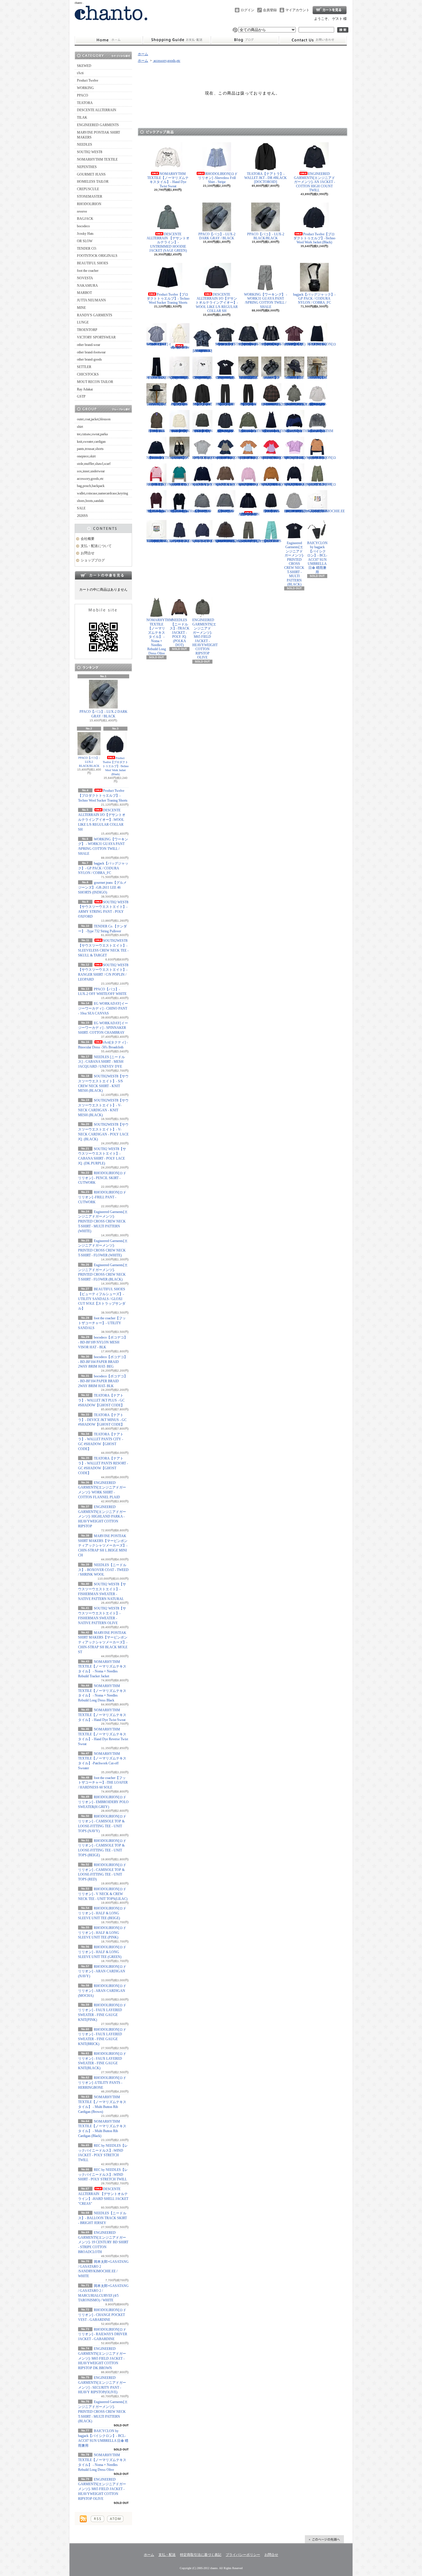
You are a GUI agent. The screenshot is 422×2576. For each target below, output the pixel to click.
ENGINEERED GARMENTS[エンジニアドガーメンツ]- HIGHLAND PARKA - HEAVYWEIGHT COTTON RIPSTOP (102, 1517)
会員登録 (270, 10)
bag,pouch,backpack (91, 486)
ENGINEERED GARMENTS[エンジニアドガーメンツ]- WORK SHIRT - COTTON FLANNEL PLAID (273, 404)
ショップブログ (245, 40)
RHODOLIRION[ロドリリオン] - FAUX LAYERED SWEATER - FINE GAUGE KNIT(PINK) (253, 484)
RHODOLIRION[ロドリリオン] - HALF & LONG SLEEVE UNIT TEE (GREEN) (102, 1952)
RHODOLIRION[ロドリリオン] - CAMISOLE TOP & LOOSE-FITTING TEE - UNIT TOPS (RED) (276, 458)
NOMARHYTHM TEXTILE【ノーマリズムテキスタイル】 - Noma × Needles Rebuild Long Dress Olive (159, 637)
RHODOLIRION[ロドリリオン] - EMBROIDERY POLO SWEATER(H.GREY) (103, 1802)
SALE (81, 508)
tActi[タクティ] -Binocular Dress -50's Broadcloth (180, 347)
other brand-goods (89, 359)
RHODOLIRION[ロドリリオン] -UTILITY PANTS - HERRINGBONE (102, 2083)
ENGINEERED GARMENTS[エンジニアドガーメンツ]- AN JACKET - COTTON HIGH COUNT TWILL (314, 182)
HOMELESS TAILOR (93, 182)
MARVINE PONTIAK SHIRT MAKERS (98, 135)
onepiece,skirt (86, 456)
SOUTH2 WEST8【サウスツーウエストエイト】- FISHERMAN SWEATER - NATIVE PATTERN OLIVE (203, 431)
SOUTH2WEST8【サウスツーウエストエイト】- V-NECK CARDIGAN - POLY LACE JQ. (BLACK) (273, 344)
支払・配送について (177, 40)
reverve (82, 211)
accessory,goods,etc (90, 479)
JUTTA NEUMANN (91, 300)
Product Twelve (88, 80)
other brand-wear (89, 345)
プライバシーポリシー (243, 2555)
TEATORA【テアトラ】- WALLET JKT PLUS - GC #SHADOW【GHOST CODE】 (101, 1400)
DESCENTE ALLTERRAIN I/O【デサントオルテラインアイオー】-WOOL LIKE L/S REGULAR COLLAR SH (102, 820)
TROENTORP (87, 330)
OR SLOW (85, 241)
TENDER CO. (87, 249)
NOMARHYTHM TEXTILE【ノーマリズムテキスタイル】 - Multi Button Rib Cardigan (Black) (182, 511)
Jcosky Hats (85, 234)
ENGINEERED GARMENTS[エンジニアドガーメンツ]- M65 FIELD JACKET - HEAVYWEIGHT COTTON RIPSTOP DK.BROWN (102, 2358)
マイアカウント (297, 10)
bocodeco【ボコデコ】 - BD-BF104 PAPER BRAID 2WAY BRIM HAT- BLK (103, 1381)
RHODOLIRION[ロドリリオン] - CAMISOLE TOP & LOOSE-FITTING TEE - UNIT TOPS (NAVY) (230, 458)
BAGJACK (85, 219)
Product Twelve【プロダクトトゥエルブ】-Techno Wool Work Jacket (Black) (116, 766)
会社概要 (88, 539)
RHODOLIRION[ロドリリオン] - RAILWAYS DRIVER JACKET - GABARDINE (103, 2334)
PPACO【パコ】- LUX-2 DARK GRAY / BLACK (103, 714)
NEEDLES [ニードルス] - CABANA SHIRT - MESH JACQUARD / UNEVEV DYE (101, 1062)
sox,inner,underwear (91, 471)
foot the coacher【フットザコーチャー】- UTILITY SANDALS (102, 1323)
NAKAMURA (87, 286)
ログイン (247, 10)
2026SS (82, 516)
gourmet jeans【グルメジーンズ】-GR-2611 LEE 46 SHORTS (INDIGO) (102, 887)
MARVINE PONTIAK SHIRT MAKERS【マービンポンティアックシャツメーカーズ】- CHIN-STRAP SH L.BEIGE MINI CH (103, 1546)
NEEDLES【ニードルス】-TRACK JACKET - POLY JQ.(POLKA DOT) (180, 632)
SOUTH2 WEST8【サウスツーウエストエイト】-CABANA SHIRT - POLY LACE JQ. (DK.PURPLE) (295, 344)
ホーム (109, 40)
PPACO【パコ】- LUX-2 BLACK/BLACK (89, 762)
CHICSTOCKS (88, 374)
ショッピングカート (330, 10)
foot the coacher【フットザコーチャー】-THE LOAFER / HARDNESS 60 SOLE (103, 1783)
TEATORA (85, 103)
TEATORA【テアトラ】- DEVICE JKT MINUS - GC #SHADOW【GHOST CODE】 (102, 1420)
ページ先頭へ (324, 2539)
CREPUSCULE (88, 189)
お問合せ (313, 40)
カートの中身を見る (103, 575)
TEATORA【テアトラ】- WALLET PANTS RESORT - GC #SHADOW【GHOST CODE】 (248, 404)
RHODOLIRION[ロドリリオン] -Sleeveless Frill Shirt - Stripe (218, 178)
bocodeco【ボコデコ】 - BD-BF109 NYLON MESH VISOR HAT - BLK (103, 1342)
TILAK (82, 118)
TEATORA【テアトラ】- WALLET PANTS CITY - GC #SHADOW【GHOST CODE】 (225, 404)
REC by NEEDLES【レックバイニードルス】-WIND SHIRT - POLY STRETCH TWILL (103, 2175)
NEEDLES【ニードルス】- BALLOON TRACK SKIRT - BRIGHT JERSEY (102, 2218)
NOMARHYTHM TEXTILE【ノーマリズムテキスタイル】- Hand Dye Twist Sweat (102, 1715)
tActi (80, 73)
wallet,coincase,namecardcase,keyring (102, 493)
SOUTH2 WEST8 (90, 152)
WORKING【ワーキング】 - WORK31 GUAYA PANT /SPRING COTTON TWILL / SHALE (266, 301)
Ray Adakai (85, 389)
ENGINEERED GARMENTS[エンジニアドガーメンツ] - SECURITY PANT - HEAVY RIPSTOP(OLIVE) (252, 541)
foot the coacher (88, 271)
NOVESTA (85, 278)
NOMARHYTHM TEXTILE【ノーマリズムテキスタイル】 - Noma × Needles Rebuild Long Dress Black (274, 431)
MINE (81, 308)
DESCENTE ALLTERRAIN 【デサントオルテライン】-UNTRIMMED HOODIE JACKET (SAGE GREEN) (168, 242)
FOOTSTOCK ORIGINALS (97, 256)
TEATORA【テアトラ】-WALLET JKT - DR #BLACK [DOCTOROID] (266, 178)
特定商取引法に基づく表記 (201, 2555)
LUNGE (83, 322)
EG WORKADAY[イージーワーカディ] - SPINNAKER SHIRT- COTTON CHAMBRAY (103, 1028)
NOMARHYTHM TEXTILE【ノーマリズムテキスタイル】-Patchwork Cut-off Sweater (159, 458)
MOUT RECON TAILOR (95, 382)
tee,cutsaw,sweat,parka (92, 434)
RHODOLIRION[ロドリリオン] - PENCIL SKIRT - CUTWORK (102, 1178)
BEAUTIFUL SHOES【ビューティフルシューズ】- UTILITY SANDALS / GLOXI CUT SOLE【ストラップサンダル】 (102, 1299)
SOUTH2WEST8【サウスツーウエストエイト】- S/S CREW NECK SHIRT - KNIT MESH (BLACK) (228, 344)
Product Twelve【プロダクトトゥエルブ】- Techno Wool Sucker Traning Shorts (103, 796)
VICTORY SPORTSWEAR (96, 337)
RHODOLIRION (89, 204)
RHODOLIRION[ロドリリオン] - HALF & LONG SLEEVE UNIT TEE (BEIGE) (102, 1913)
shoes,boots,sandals (90, 501)
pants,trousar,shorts (90, 449)
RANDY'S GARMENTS (95, 315)
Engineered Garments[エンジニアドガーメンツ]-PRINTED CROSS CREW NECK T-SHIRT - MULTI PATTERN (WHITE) (103, 1221)
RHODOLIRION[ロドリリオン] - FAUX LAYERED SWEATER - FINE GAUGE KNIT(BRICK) (276, 484)
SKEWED (84, 66)
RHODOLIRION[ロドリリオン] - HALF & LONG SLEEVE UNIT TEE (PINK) (102, 1933)
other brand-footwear (91, 352)
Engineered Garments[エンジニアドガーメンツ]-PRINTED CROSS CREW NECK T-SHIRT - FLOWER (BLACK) (225, 378)
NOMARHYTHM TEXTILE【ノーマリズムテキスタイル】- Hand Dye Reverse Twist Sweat (320, 431)
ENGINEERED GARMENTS (98, 125)
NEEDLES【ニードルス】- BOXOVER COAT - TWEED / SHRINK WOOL (103, 1570)
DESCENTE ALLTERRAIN (97, 110)
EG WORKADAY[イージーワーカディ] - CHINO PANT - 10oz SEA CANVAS (103, 1008)
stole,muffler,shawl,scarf (94, 464)
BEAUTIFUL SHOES (93, 263)
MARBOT (84, 293)
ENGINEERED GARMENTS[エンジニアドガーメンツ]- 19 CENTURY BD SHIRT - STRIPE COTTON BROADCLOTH (103, 2242)
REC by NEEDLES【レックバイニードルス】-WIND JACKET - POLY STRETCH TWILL (203, 511)
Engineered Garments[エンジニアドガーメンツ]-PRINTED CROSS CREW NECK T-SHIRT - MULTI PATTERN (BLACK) (103, 2412)
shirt (80, 427)
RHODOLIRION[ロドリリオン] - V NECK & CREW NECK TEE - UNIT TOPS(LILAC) (103, 1894)
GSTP (81, 396)
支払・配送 (167, 2555)
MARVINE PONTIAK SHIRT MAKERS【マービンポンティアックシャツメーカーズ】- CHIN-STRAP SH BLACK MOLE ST (103, 1642)
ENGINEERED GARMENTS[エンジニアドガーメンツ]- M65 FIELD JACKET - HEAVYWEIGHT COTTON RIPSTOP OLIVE (102, 2489)
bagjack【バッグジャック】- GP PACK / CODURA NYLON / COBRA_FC (103, 868)
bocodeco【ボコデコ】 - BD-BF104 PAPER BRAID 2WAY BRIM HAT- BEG (103, 1362)
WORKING (85, 88)
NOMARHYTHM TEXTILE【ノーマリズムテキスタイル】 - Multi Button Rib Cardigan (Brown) (159, 511)
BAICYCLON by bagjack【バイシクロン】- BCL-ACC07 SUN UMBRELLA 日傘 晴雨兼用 (317, 558)
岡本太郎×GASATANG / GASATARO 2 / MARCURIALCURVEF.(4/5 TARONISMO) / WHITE (164, 541)
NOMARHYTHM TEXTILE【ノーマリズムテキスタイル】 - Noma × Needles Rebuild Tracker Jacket (251, 431)
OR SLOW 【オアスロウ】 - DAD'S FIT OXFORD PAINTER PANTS (271, 541)
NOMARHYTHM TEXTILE (97, 159)
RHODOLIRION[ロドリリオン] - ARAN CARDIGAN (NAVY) (102, 1972)
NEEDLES (85, 145)
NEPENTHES (87, 167)
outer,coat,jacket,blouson (94, 419)
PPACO (83, 95)
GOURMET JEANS (91, 174)
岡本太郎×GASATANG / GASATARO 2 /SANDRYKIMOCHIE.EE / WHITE (326, 511)
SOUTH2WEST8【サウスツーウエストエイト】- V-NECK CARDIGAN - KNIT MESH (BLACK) (250, 344)
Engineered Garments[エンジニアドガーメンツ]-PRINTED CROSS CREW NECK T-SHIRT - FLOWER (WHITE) (202, 378)
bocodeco (83, 226)
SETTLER (84, 367)
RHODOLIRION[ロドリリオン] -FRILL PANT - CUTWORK (102, 1197)
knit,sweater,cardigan (91, 442)
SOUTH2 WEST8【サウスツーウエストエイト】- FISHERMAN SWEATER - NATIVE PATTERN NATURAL (180, 431)
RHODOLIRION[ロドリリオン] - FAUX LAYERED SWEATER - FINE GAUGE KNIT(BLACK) (299, 484)
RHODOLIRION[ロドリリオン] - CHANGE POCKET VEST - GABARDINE (102, 2315)
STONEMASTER (90, 197)
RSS (97, 2519)
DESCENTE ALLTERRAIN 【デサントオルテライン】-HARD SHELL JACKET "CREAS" (249, 514)
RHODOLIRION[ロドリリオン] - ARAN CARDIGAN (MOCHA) (102, 1991)
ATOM (115, 2519)
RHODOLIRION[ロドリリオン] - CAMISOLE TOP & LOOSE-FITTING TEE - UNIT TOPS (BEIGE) (253, 458)
